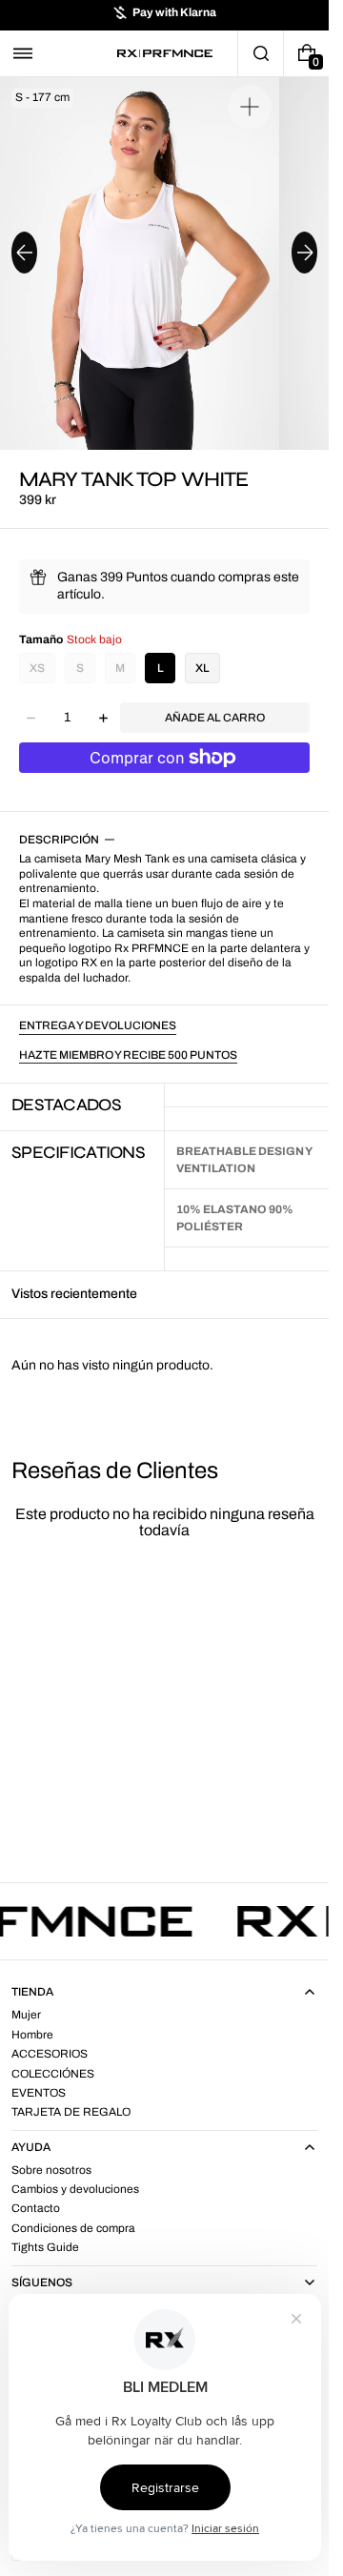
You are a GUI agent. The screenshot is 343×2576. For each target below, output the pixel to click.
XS (37, 668)
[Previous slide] (24, 253)
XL (202, 668)
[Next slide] (304, 253)
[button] (23, 53)
